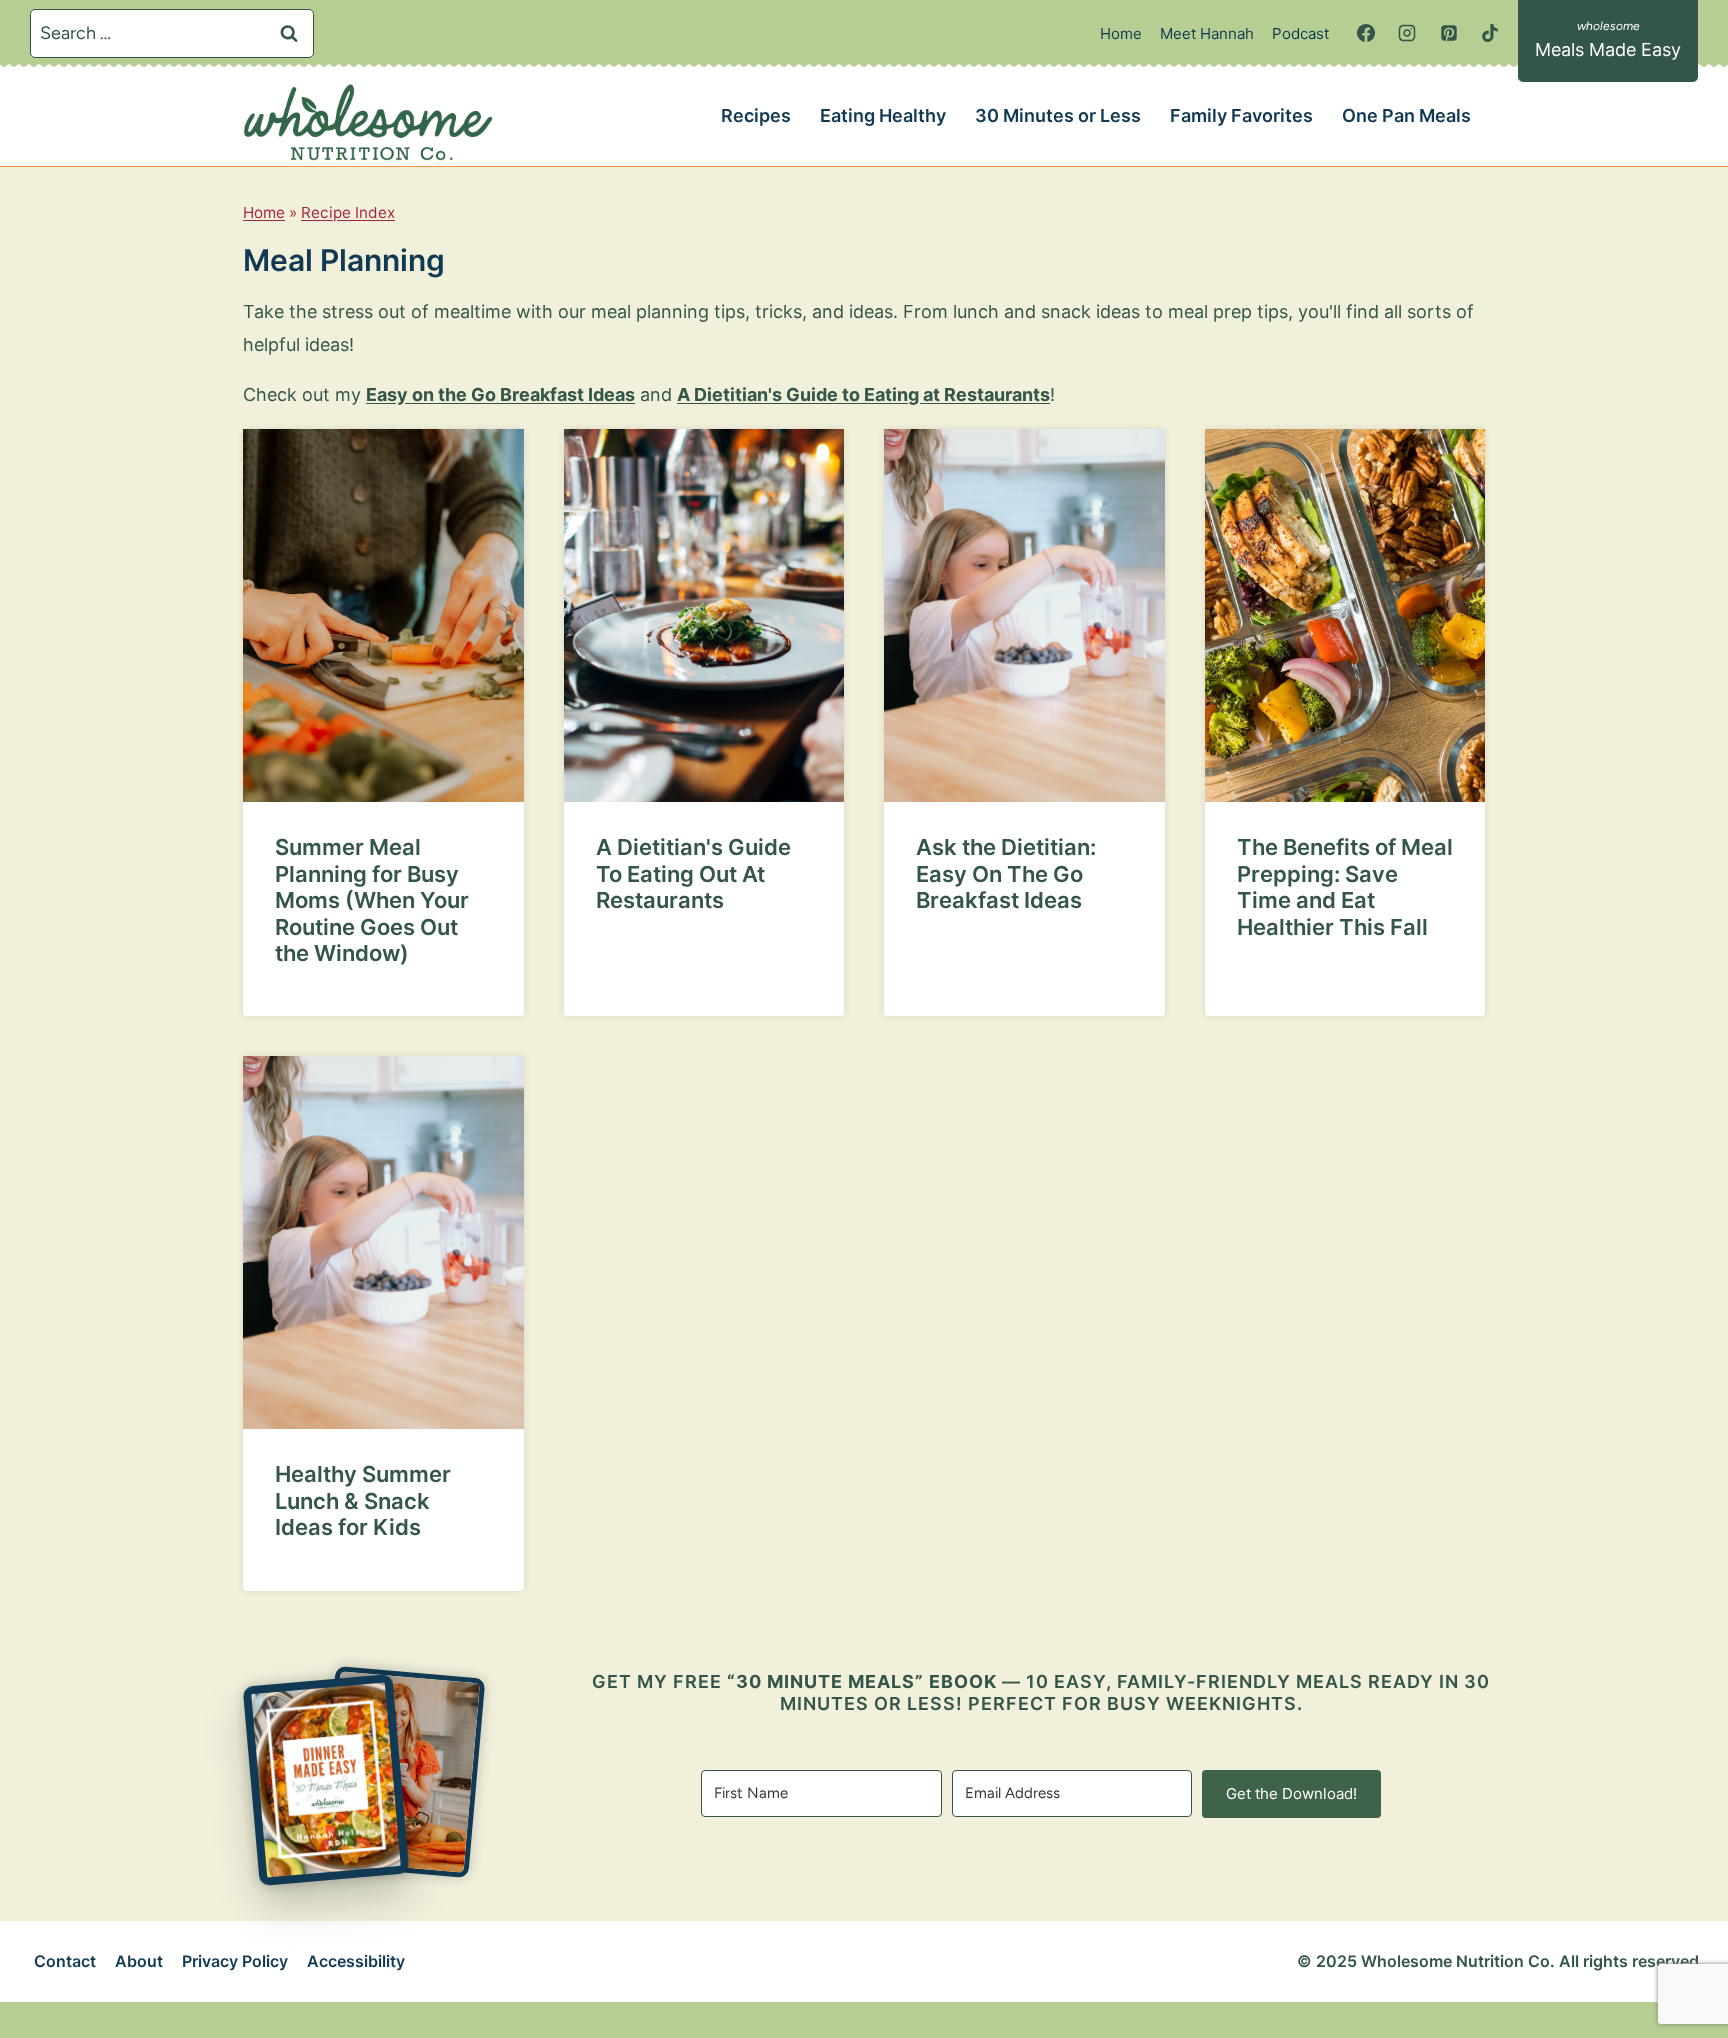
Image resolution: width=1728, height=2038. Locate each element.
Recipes (756, 115)
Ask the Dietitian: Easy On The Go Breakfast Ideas (1006, 873)
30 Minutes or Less (1058, 115)
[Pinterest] (1449, 33)
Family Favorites (1241, 115)
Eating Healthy (883, 115)
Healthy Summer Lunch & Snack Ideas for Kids (363, 1500)
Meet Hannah (1207, 33)
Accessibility (356, 1961)
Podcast (1300, 33)
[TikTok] (1490, 33)
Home (1121, 33)
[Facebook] (1366, 33)
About (139, 1961)
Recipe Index (348, 212)
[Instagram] (1407, 33)
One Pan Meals (1406, 115)
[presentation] (383, 615)
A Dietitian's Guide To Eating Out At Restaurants (693, 873)
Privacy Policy (235, 1961)
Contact (65, 1961)
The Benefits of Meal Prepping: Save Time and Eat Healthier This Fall (1345, 886)
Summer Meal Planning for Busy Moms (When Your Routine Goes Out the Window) (372, 900)
